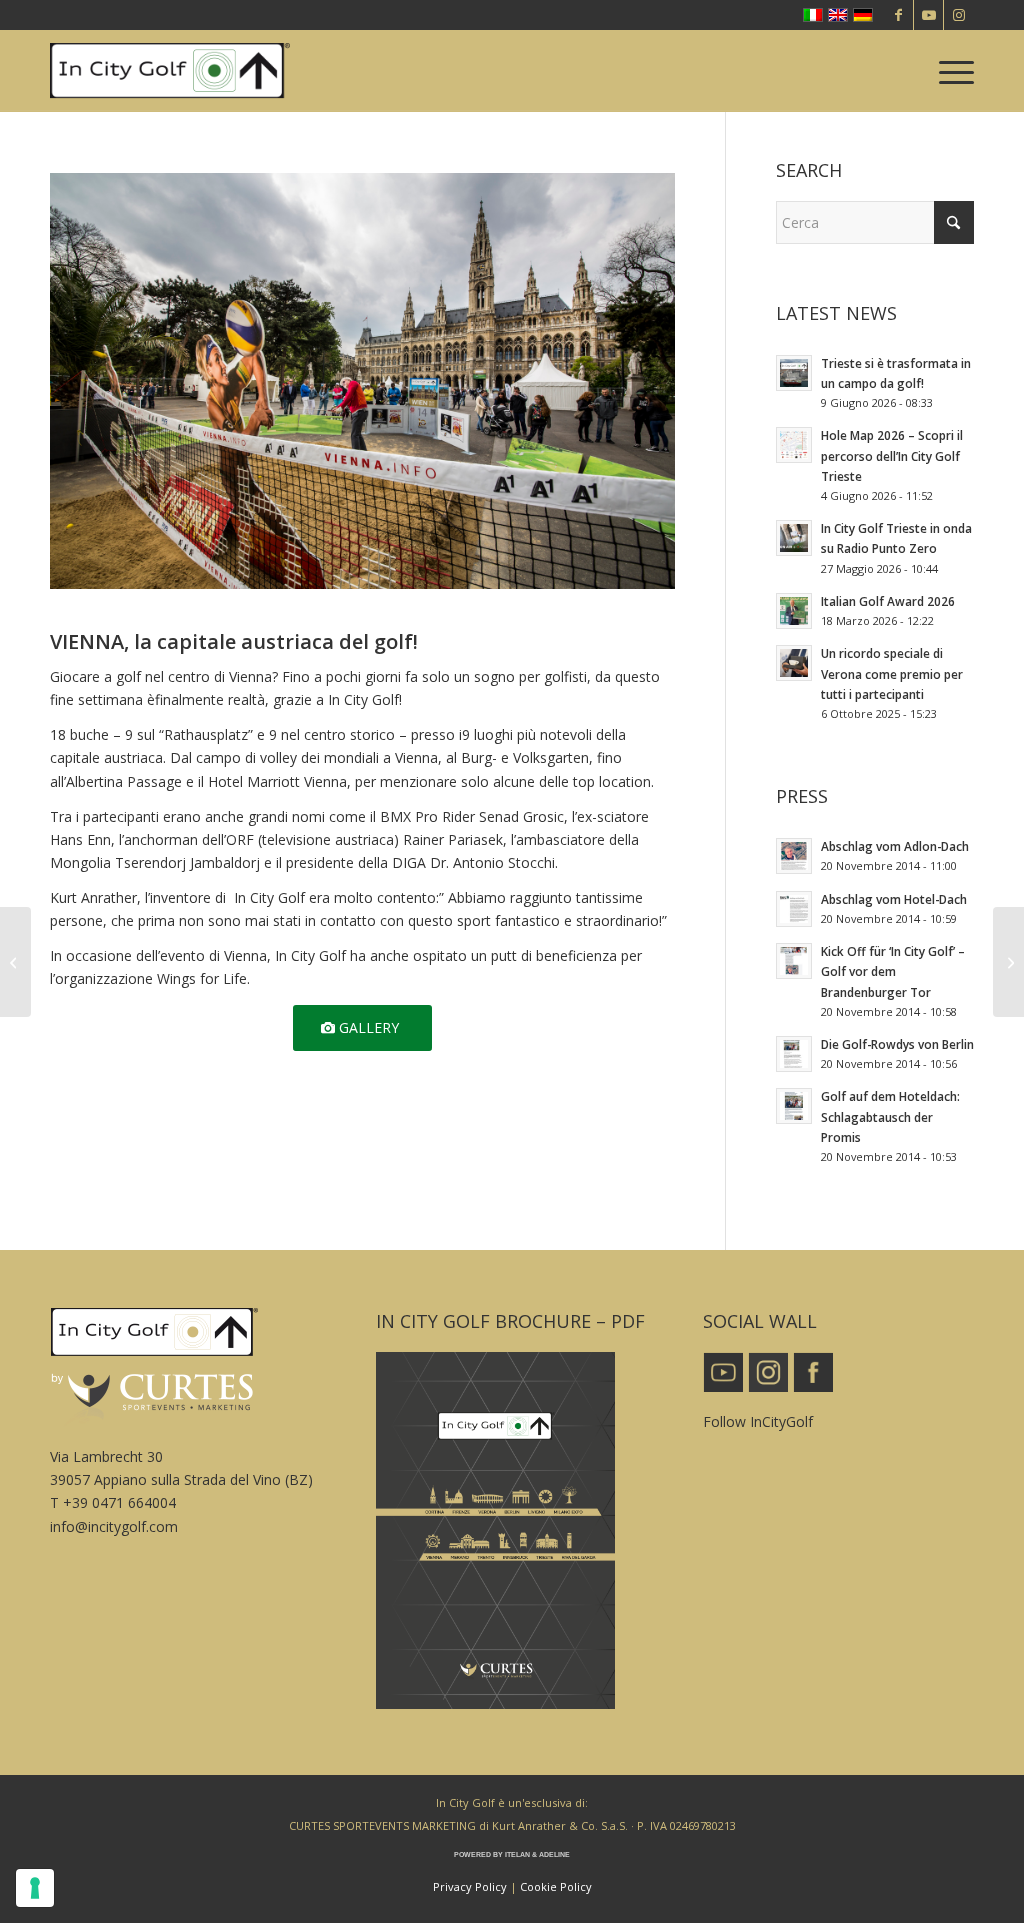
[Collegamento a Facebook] (898, 15)
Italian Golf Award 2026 (888, 601)
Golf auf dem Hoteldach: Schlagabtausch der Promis (890, 1116)
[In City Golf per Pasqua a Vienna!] (15, 962)
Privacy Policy (470, 1886)
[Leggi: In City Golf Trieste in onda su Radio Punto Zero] (794, 538)
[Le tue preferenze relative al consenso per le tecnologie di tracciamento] (35, 1888)
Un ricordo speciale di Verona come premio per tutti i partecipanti (892, 673)
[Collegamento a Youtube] (928, 15)
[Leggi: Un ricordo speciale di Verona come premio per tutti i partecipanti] (794, 663)
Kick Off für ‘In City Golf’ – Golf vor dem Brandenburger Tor (893, 971)
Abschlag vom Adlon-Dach (895, 846)
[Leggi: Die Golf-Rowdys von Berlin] (794, 1054)
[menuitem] (950, 71)
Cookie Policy (556, 1886)
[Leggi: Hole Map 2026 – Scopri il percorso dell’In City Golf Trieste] (794, 445)
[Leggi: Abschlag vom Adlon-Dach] (794, 856)
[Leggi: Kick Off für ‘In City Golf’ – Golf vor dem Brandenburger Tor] (794, 961)
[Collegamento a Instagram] (959, 15)
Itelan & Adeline (537, 1854)
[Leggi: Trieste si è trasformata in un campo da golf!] (794, 373)
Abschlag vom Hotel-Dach (894, 899)
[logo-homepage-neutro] (170, 71)
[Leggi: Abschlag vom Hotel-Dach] (794, 909)
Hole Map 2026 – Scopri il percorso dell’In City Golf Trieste (892, 455)
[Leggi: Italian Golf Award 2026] (794, 611)
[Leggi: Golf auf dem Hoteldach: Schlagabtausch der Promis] (794, 1106)
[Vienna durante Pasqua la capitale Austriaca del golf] (1008, 962)
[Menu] (950, 71)
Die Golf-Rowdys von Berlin (897, 1044)
